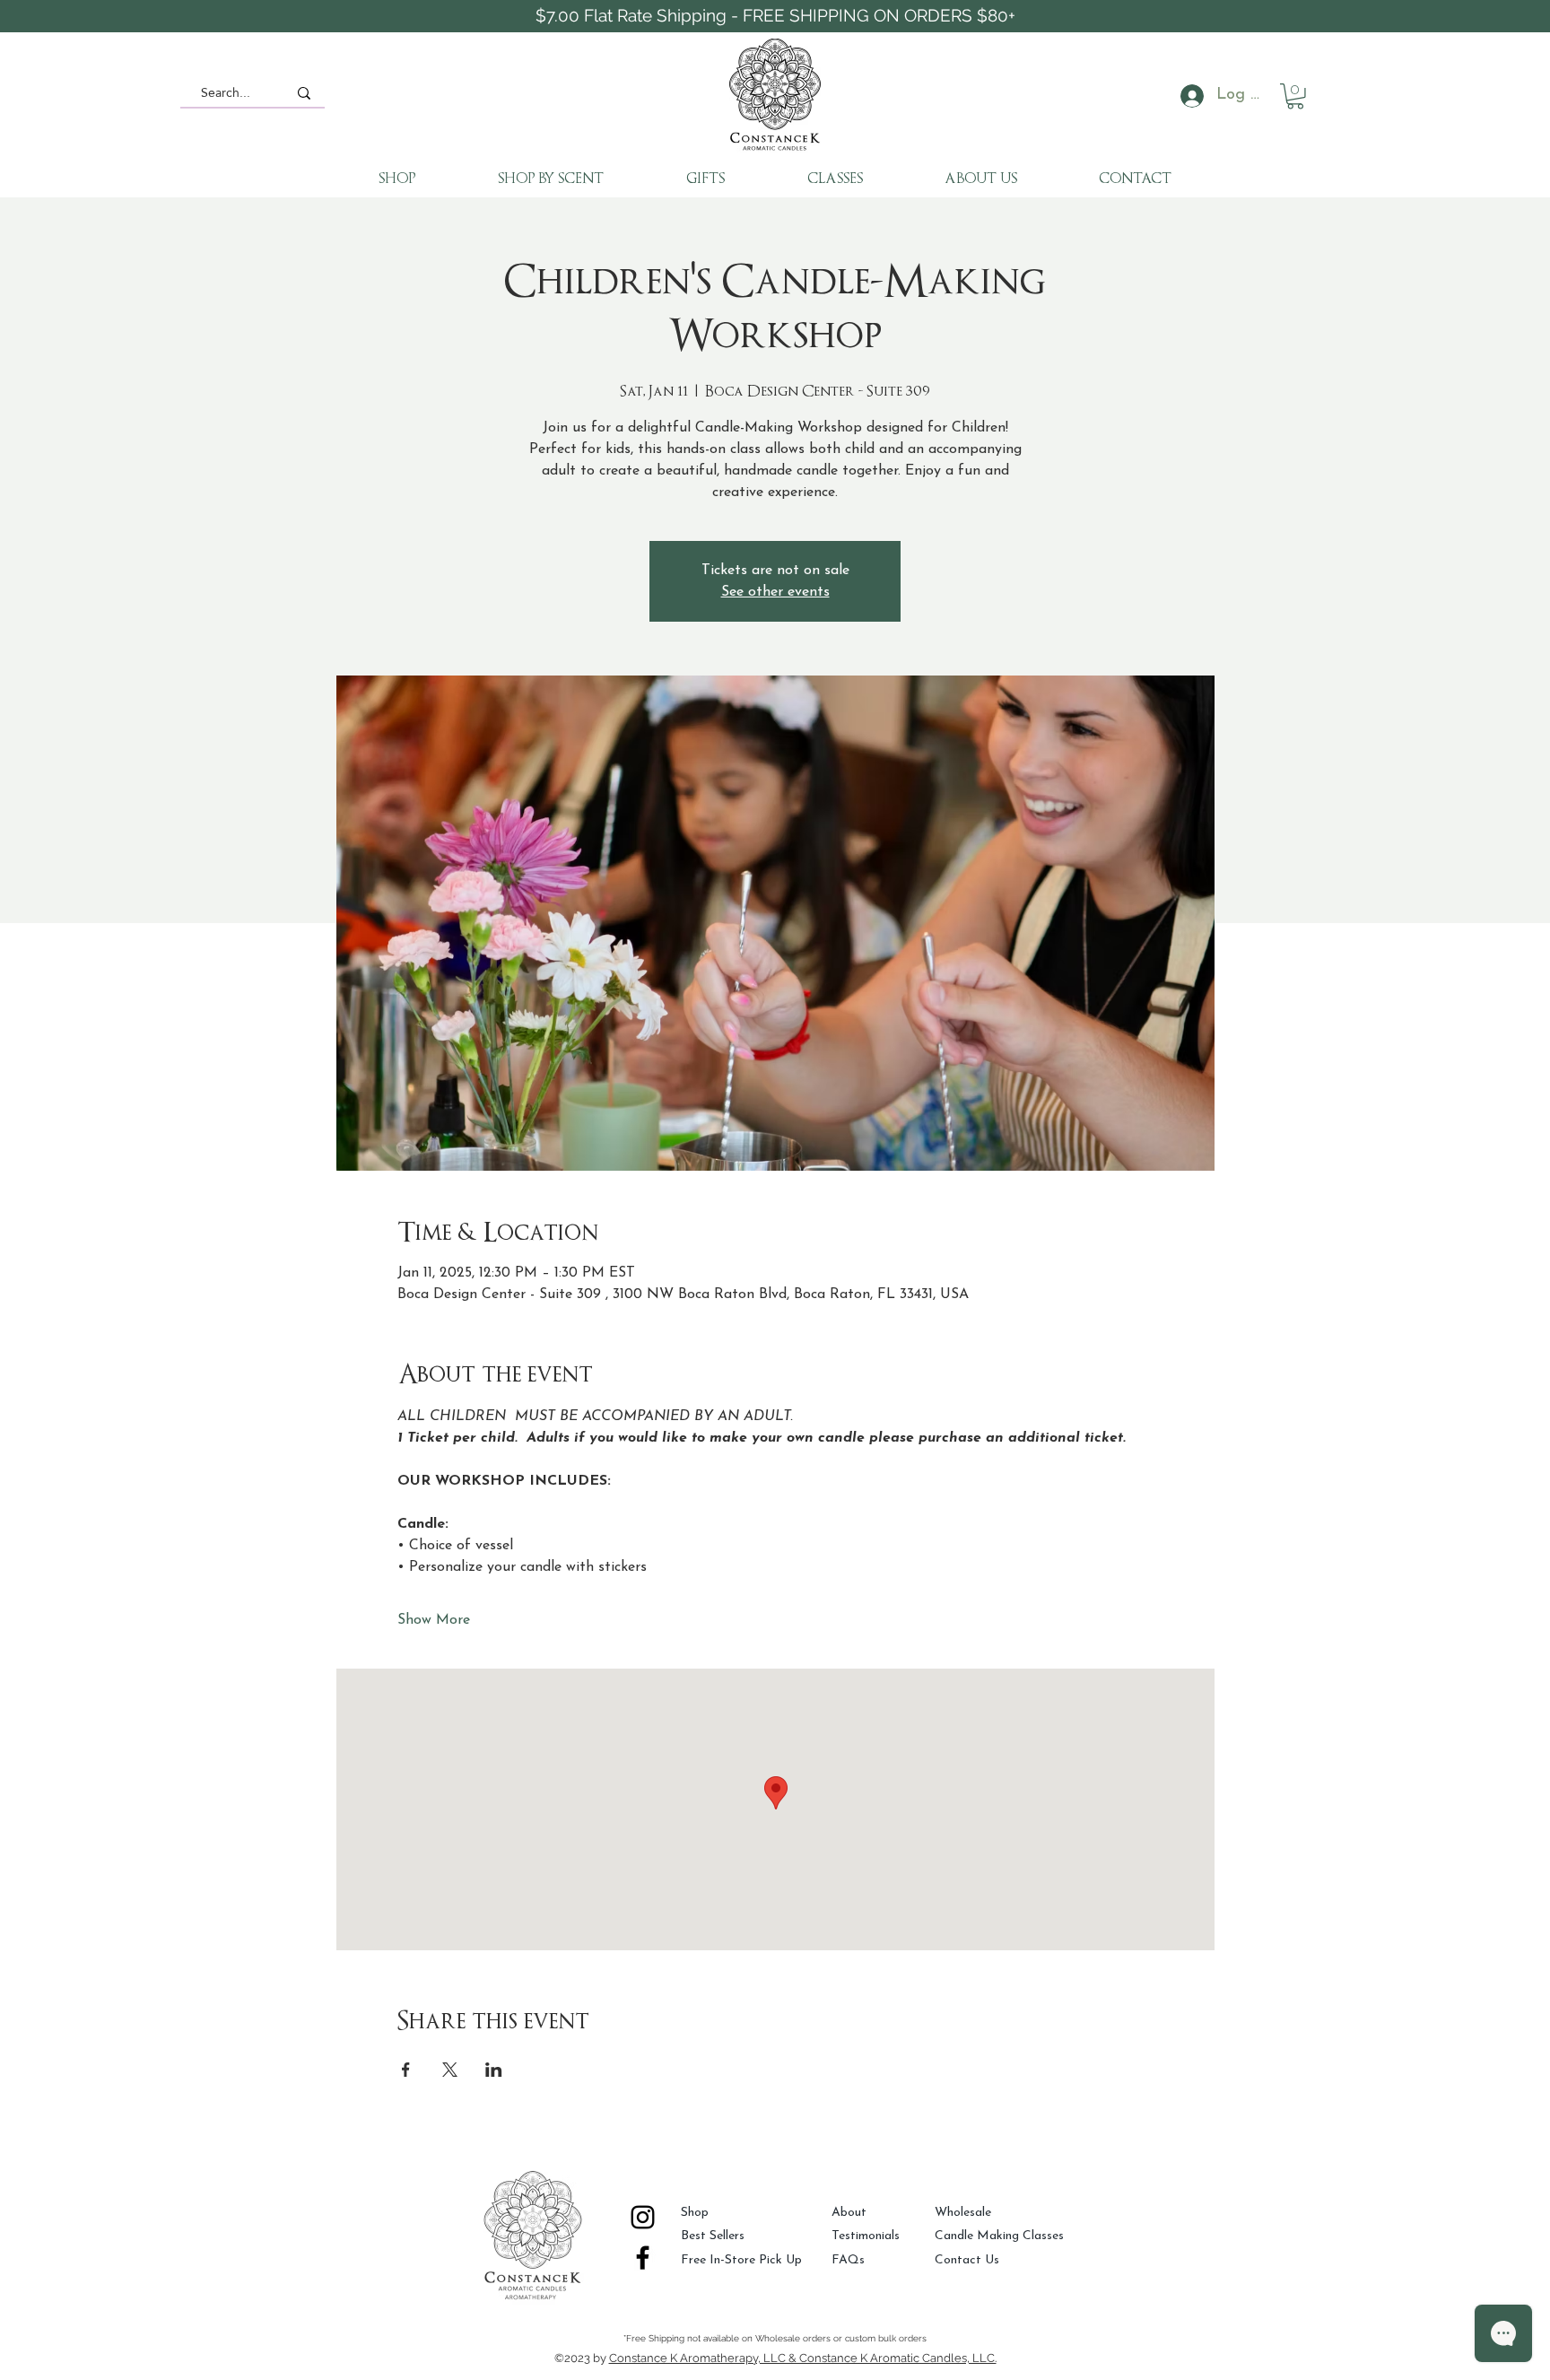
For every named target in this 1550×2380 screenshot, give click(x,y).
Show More (434, 1620)
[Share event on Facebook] (406, 2070)
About (849, 2213)
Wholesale (963, 2213)
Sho (691, 2213)
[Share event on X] (450, 2070)
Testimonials (866, 2236)
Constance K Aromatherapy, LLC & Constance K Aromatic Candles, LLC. (803, 2358)
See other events (775, 592)
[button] (1295, 96)
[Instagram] (643, 2217)
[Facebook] (643, 2258)
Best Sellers (713, 2236)
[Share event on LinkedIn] (494, 2070)
